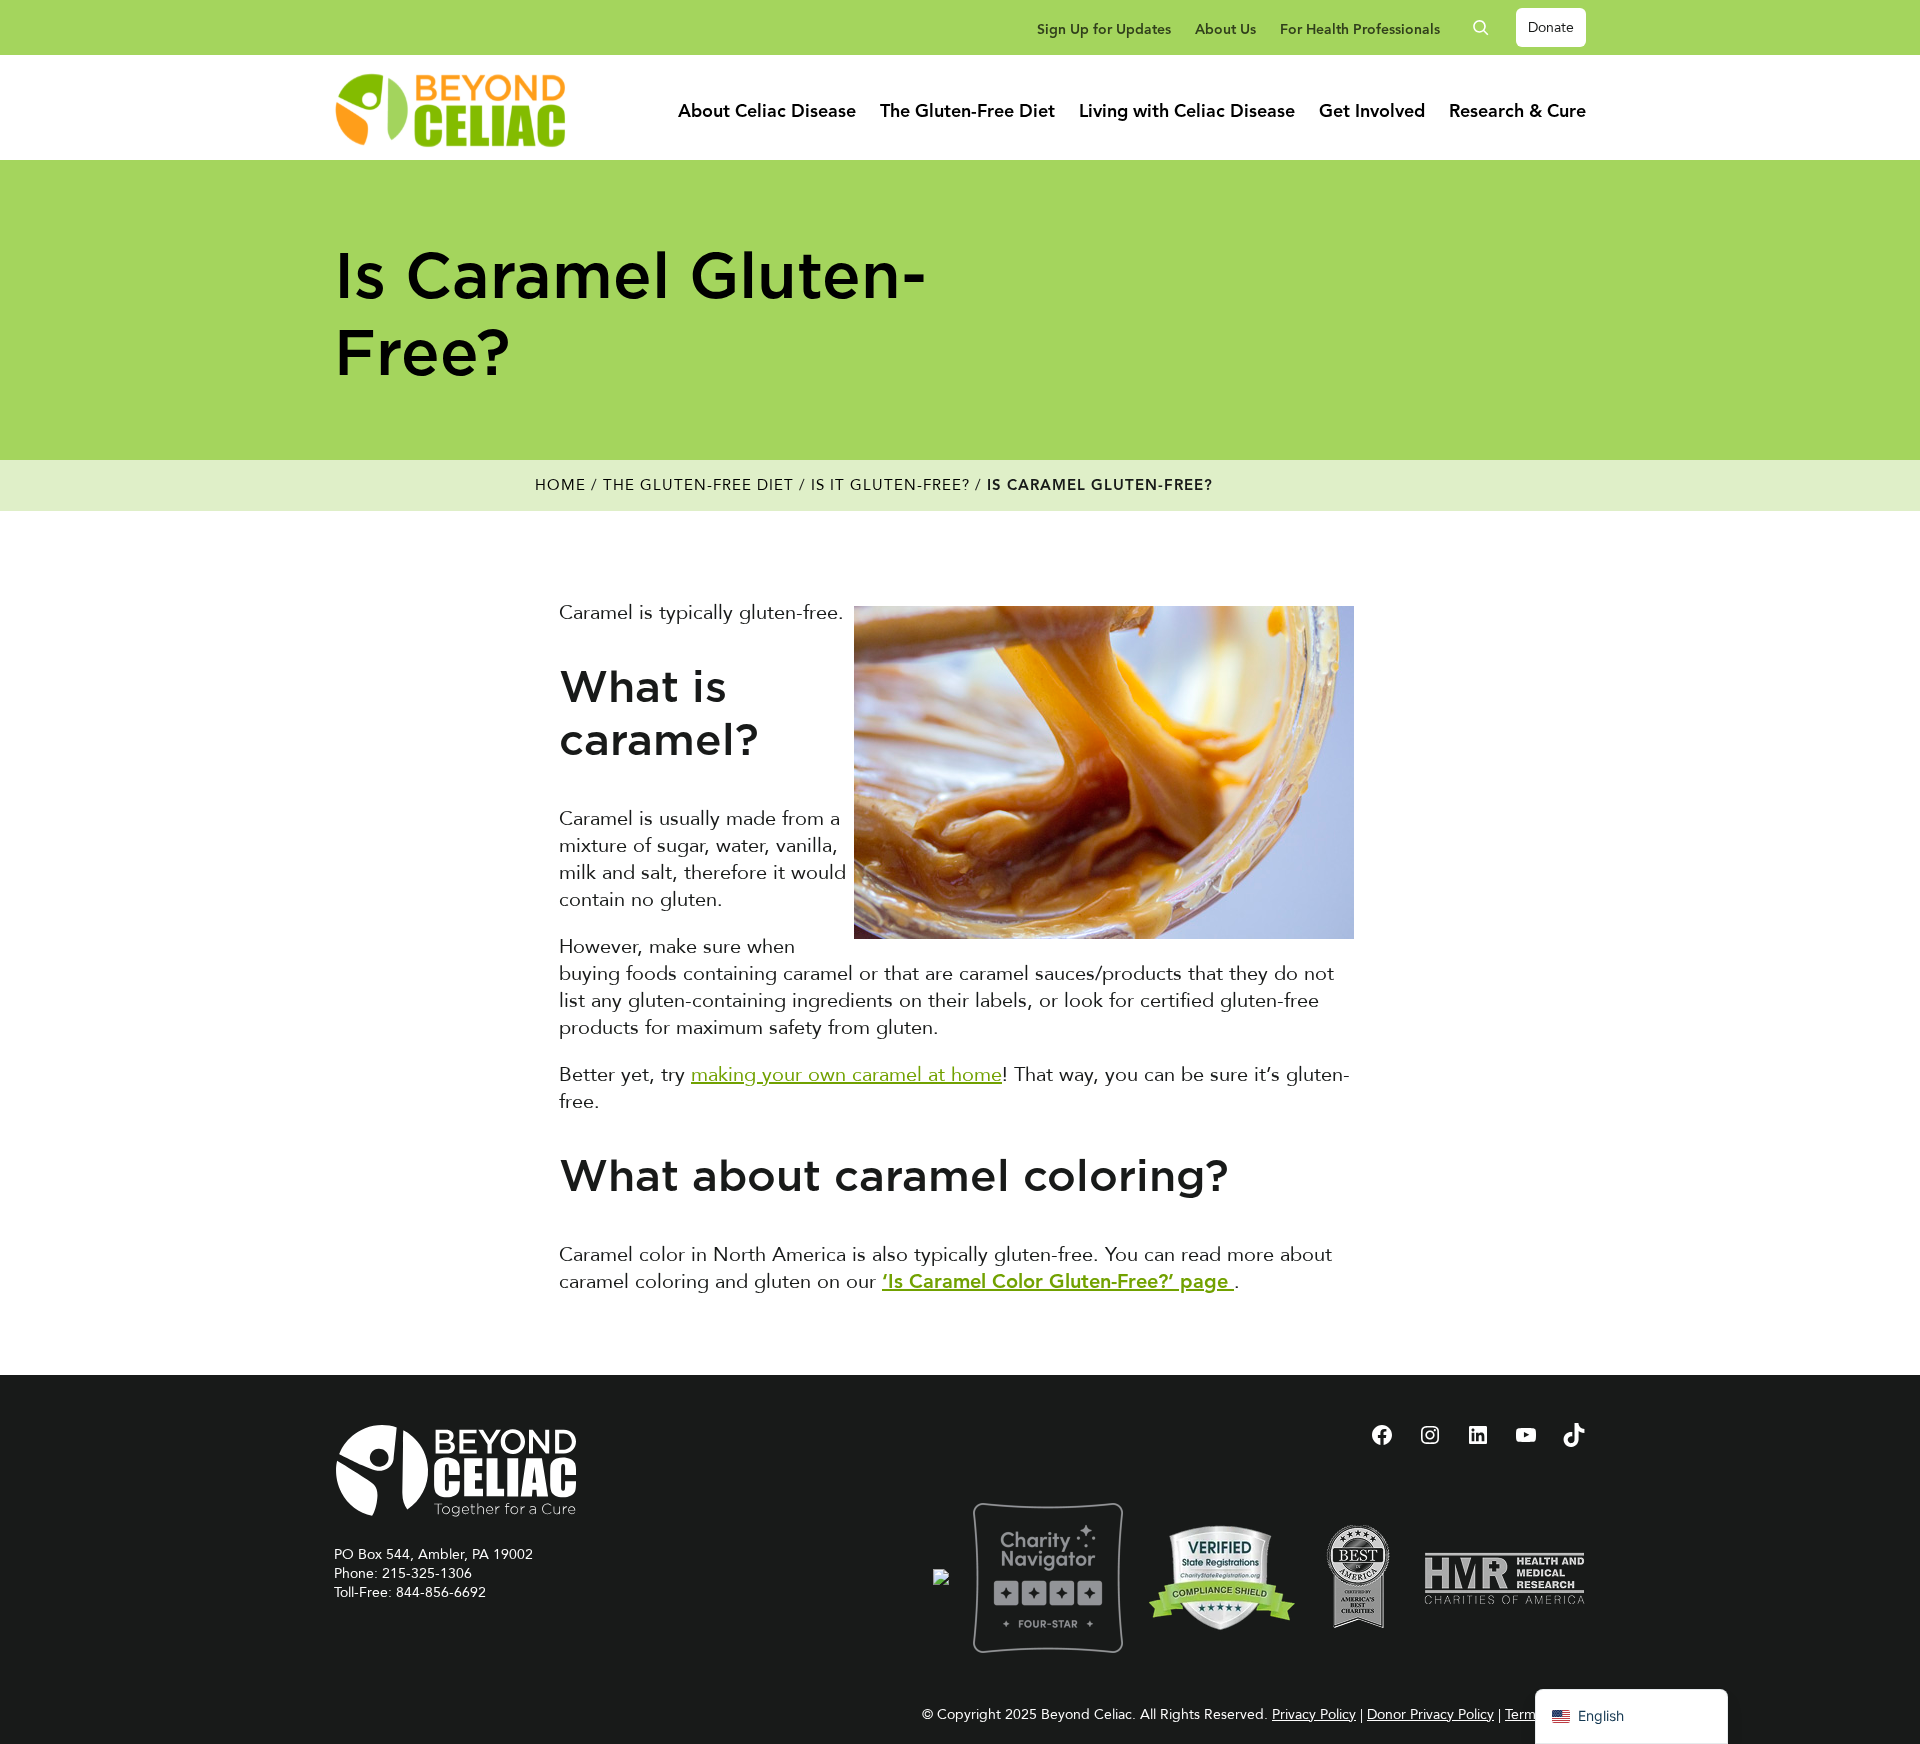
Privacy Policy (1314, 1714)
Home (560, 485)
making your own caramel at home (846, 1074)
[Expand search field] (1488, 27)
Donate (1551, 27)
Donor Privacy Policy (1430, 1714)
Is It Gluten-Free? (890, 485)
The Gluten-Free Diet (698, 485)
